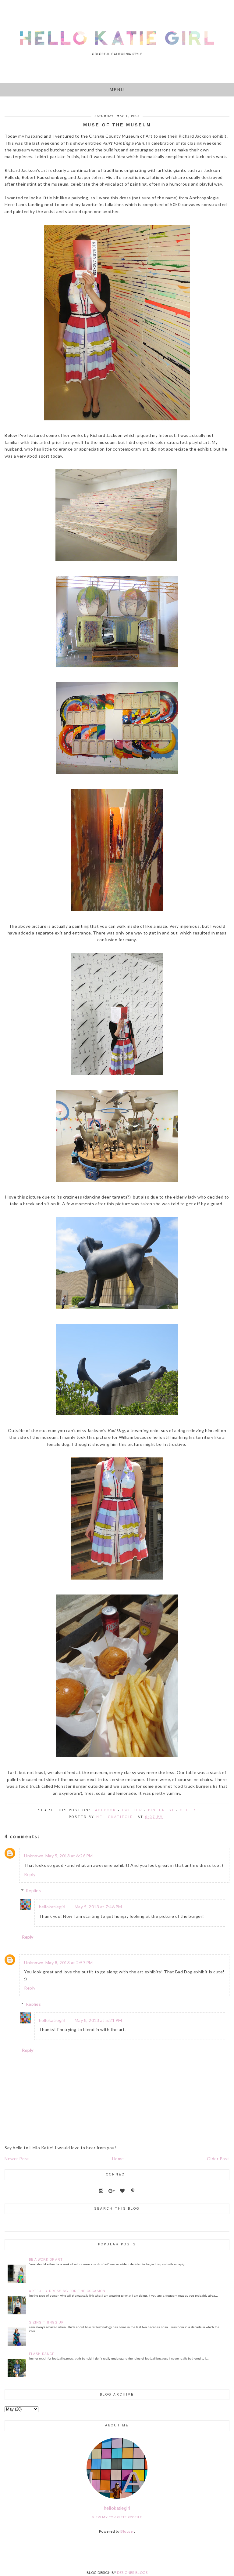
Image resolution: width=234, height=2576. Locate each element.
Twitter (132, 1810)
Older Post (218, 2159)
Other (188, 1810)
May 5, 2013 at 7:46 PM (98, 1907)
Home (118, 2159)
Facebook (104, 1810)
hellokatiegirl (52, 1907)
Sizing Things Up (46, 2322)
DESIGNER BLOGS (132, 2572)
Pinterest (161, 1810)
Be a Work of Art (46, 2260)
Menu (117, 90)
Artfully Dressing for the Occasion (67, 2291)
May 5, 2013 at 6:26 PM (69, 1856)
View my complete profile (117, 2517)
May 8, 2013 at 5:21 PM (98, 2020)
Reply (30, 1874)
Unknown (34, 1856)
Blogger (127, 2531)
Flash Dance (42, 2354)
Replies (34, 1890)
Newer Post (17, 2159)
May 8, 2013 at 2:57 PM (69, 1963)
